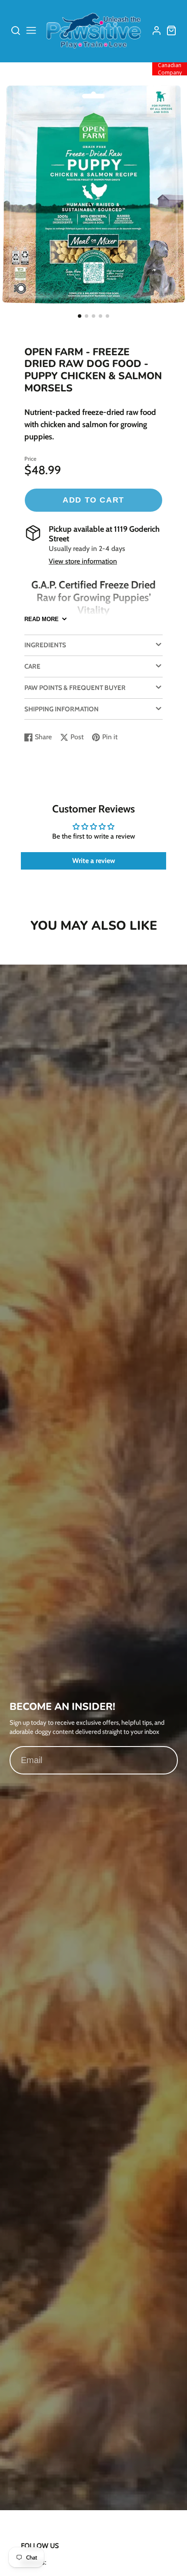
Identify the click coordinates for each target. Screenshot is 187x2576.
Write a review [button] (94, 861)
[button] (80, 316)
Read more (42, 619)
